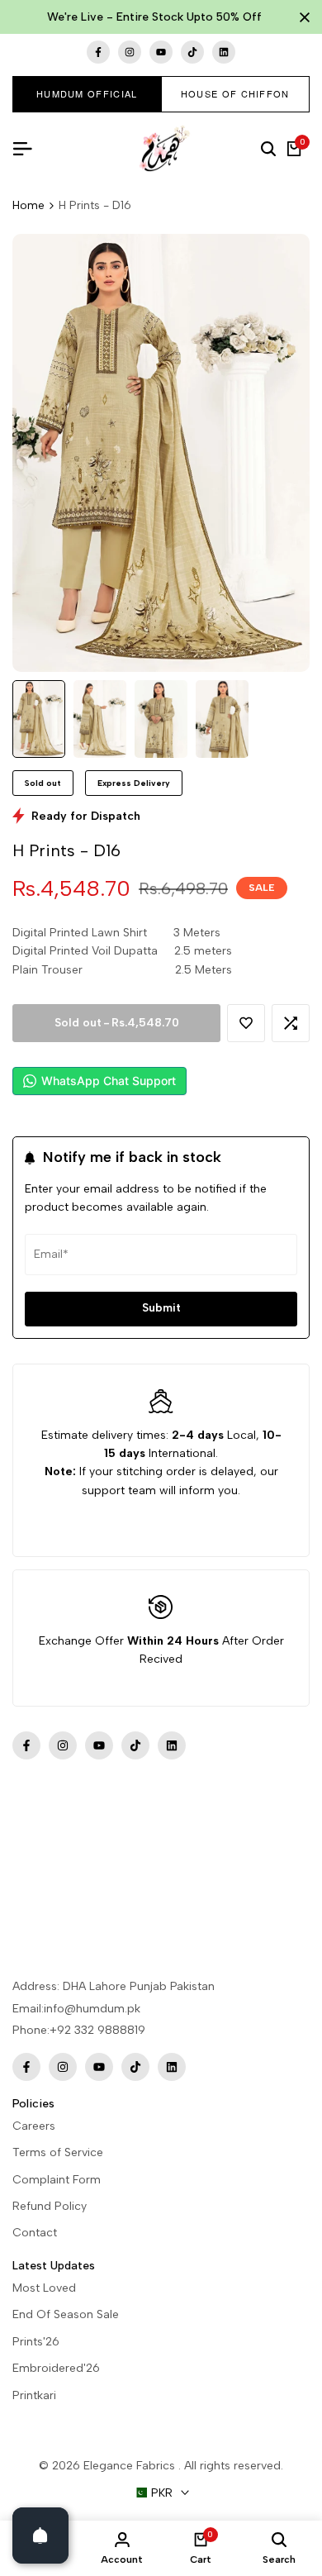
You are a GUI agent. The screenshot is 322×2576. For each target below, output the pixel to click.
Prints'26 (36, 2342)
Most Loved (44, 2288)
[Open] (40, 2536)
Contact (35, 2233)
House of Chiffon (235, 93)
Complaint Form (57, 2180)
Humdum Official (87, 93)
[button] (246, 1023)
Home (28, 205)
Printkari (34, 2395)
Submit (161, 1308)
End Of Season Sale (66, 2314)
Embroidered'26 (56, 2368)
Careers (34, 2126)
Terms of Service (58, 2152)
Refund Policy (50, 2206)
